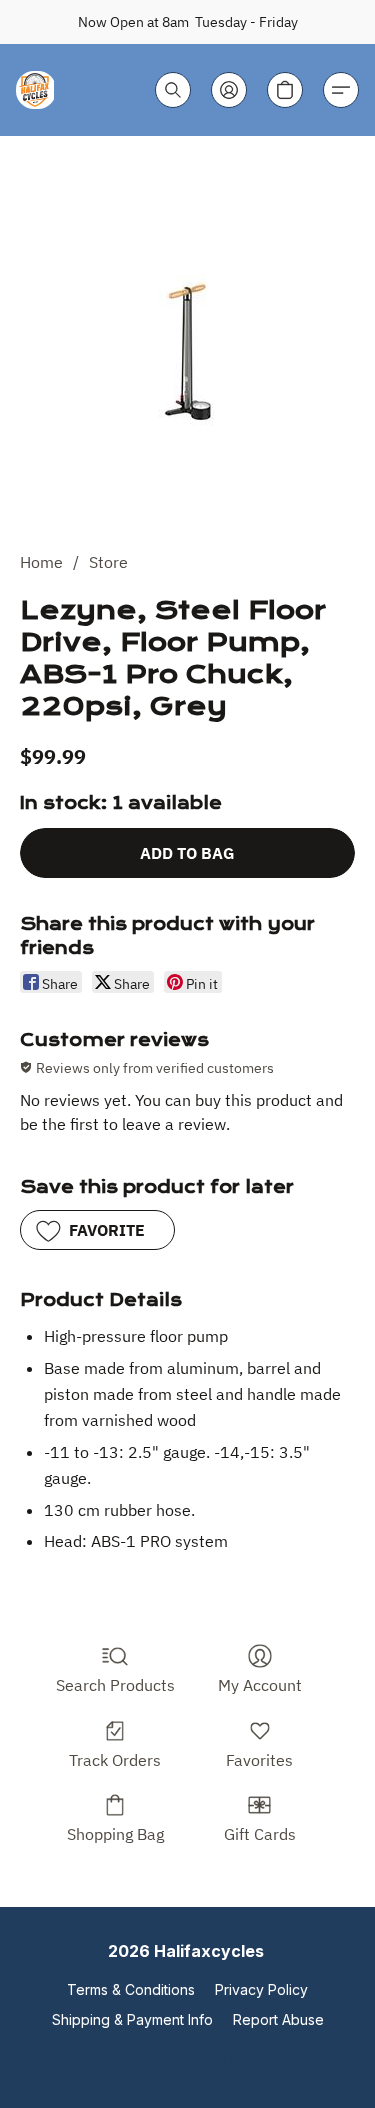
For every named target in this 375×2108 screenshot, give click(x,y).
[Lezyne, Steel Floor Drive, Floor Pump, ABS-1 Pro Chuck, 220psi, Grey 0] (188, 352)
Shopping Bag (115, 1834)
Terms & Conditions (131, 1989)
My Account (260, 1685)
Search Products (115, 1685)
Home (41, 562)
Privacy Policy (261, 1989)
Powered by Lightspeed (187, 2055)
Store (108, 562)
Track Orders (115, 1760)
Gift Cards (260, 1834)
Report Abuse (278, 2019)
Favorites (259, 1760)
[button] (36, 90)
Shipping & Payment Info (132, 2019)
